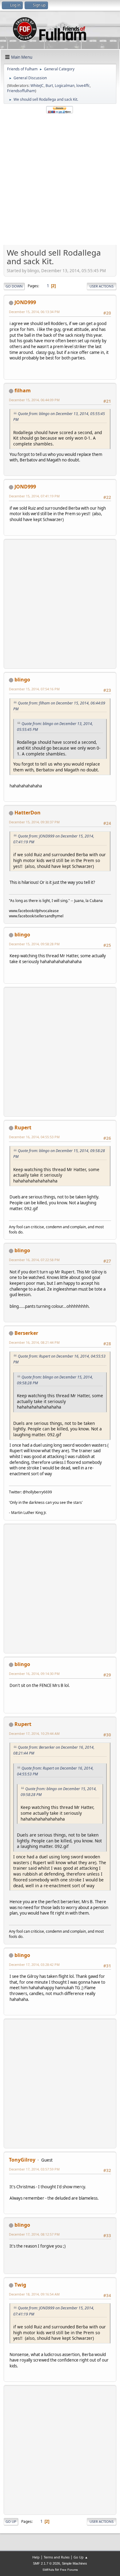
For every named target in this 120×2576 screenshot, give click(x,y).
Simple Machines (74, 2563)
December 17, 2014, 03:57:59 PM (34, 2169)
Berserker (26, 1333)
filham (23, 390)
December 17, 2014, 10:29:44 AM (34, 1733)
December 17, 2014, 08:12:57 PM (34, 2234)
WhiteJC (37, 86)
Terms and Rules (57, 2557)
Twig (20, 2285)
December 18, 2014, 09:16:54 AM (34, 2294)
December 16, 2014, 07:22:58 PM (34, 1260)
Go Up (11, 2521)
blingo (22, 680)
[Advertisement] (60, 179)
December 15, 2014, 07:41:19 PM (34, 496)
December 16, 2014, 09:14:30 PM (34, 1674)
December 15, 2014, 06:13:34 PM (34, 312)
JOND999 (25, 302)
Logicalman (65, 86)
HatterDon (28, 813)
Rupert (23, 1127)
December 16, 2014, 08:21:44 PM (34, 1342)
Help (36, 2557)
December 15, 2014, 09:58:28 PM (34, 944)
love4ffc (83, 86)
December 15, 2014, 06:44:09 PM (34, 400)
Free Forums (69, 2570)
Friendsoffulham (21, 91)
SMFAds (48, 2570)
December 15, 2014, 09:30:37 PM (34, 822)
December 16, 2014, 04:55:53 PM (34, 1137)
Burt (49, 86)
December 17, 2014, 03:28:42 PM (34, 1964)
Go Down (14, 286)
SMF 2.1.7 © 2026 (46, 2563)
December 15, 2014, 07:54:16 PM (34, 689)
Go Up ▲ (81, 2557)
